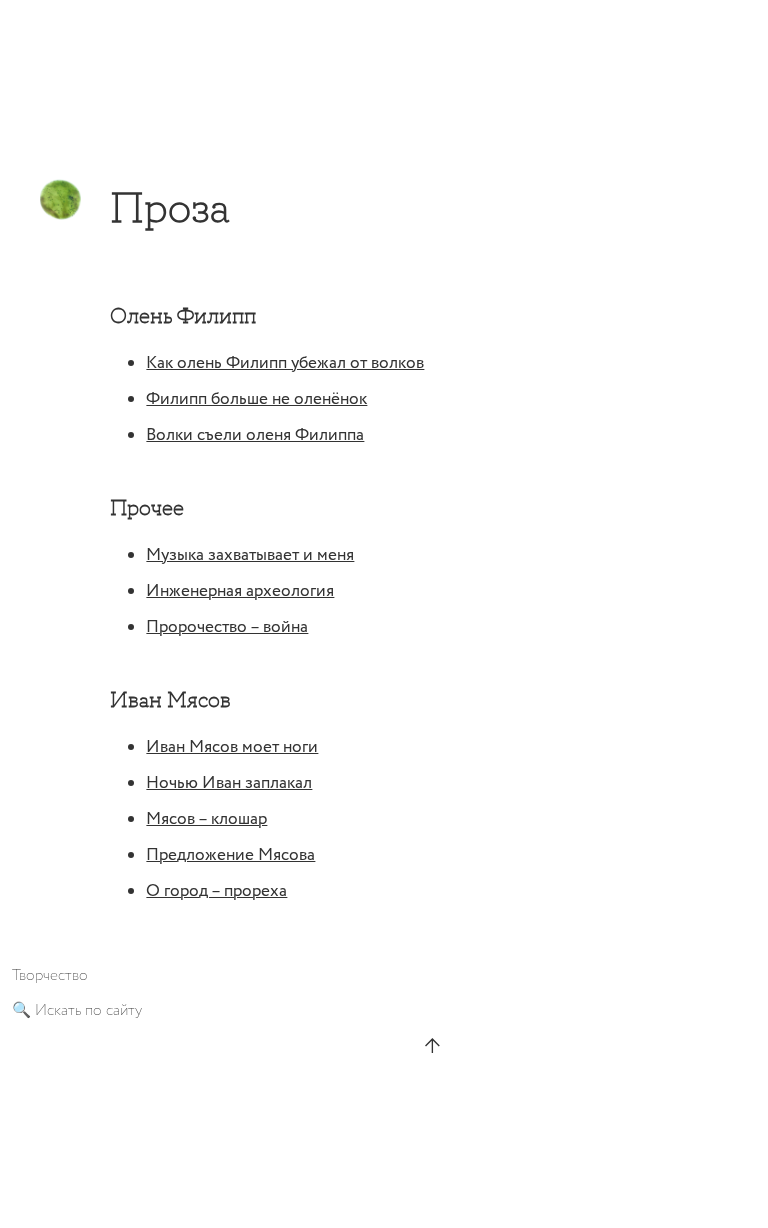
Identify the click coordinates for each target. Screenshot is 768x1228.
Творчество (50, 975)
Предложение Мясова (230, 855)
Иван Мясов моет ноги (232, 747)
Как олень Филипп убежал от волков (285, 363)
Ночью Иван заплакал (229, 783)
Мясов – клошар (206, 819)
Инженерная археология (240, 591)
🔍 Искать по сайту (77, 1010)
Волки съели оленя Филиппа (255, 435)
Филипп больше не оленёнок (256, 399)
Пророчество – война (227, 627)
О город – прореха (216, 891)
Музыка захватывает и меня (250, 555)
